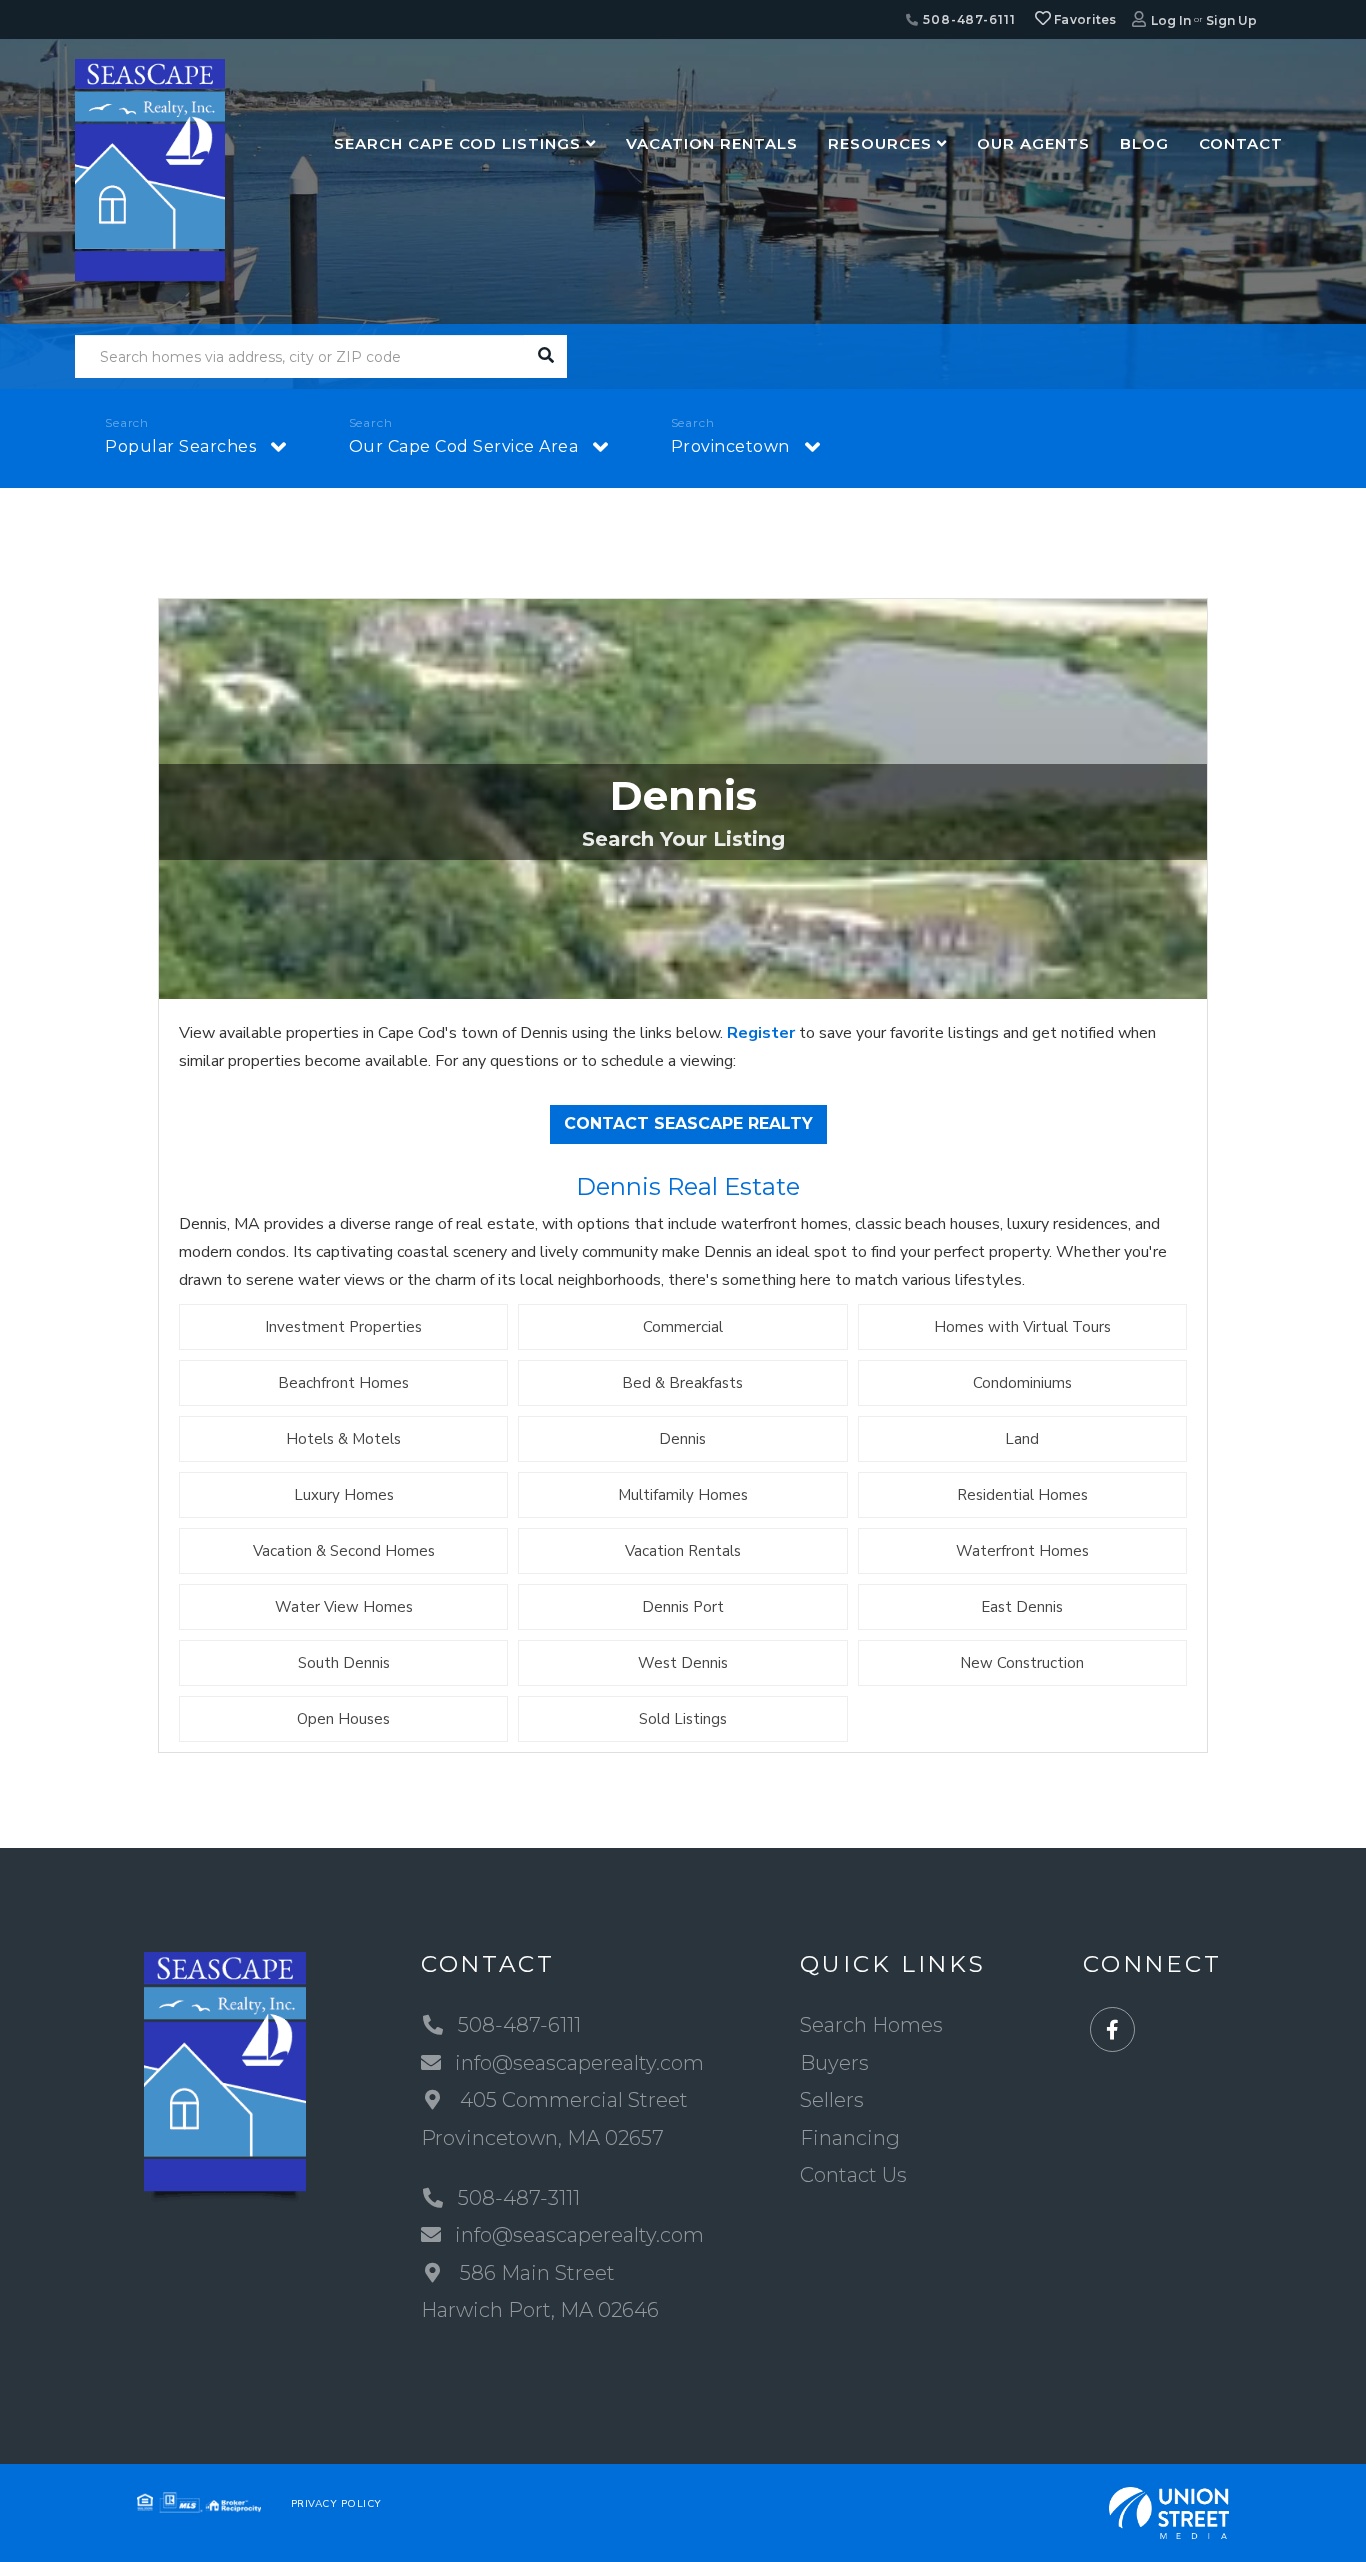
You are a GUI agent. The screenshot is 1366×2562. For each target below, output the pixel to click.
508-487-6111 (967, 19)
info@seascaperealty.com (579, 2063)
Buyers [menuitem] (834, 2063)
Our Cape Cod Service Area (464, 446)
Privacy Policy (336, 2504)
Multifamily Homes (683, 1495)
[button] (545, 356)
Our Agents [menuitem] (1033, 143)
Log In (1171, 20)
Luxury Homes (344, 1495)
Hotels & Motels (343, 1439)
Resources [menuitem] (880, 143)
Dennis (682, 1439)
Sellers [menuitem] (832, 2100)
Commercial (683, 1327)
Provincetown (730, 446)
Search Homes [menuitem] (871, 2025)
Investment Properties (343, 1327)
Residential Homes (1022, 1495)
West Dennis (683, 1663)
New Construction (1022, 1663)
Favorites (1084, 19)
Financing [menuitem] (850, 2138)
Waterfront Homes (1022, 1551)
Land (1022, 1439)
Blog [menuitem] (1144, 143)
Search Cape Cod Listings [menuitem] (457, 143)
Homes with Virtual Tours (1022, 1327)
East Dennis (1022, 1607)
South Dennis (344, 1663)
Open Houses (343, 1719)
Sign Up (1231, 20)
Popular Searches (180, 446)
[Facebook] (1112, 2030)
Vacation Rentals (683, 1551)
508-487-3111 (519, 2198)
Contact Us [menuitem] (853, 2175)
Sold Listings (683, 1719)
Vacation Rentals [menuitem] (712, 143)
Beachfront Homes (343, 1383)
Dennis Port (683, 1607)
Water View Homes (344, 1607)
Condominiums (1022, 1383)
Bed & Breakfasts (682, 1383)
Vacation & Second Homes (344, 1551)
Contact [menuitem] (1241, 143)
